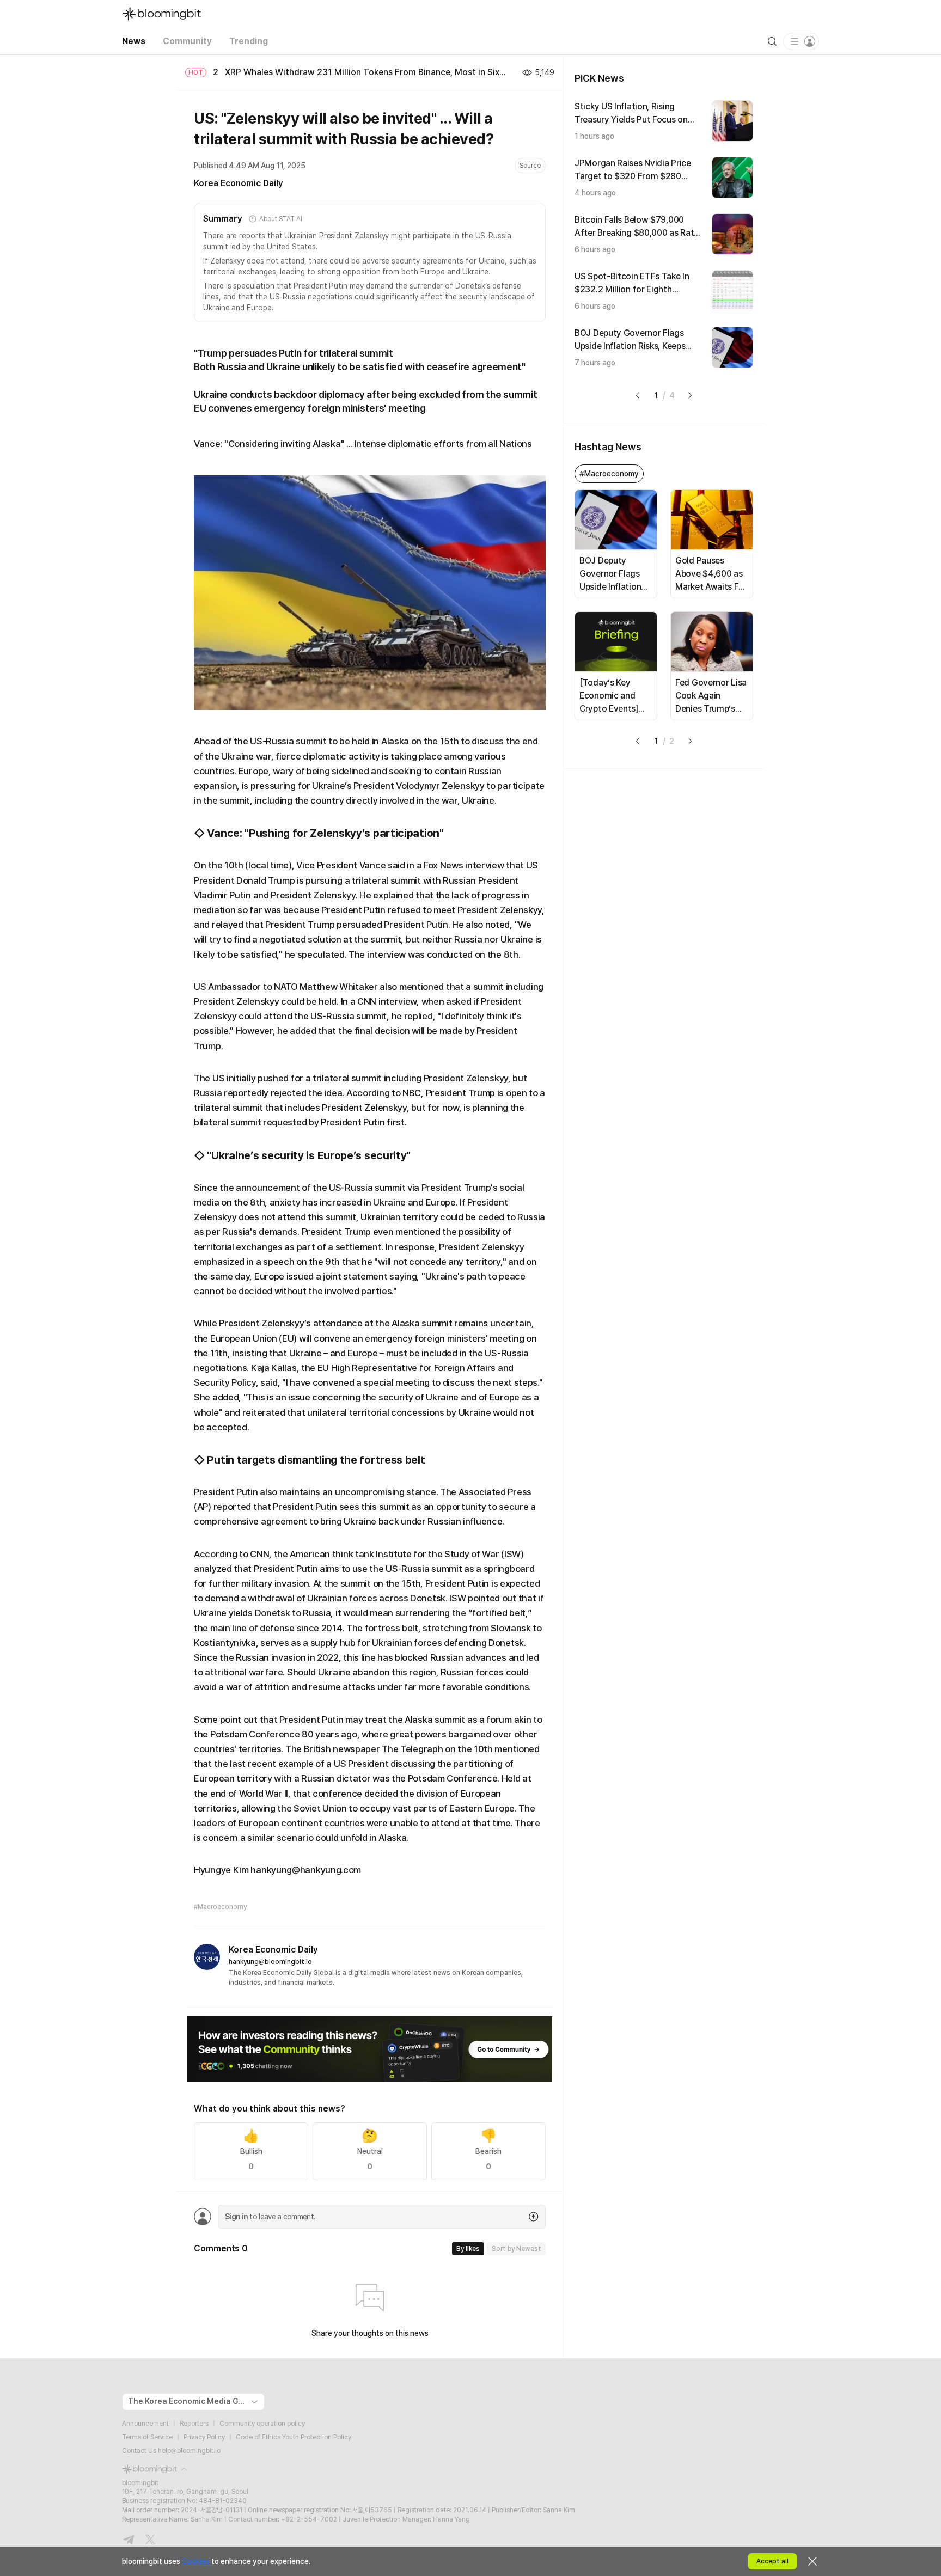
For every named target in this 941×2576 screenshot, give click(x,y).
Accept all (772, 2561)
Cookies (196, 2561)
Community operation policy (262, 2424)
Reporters (194, 2424)
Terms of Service (147, 2437)
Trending (249, 41)
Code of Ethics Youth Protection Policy (294, 2437)
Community (187, 41)
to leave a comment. (270, 2217)
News (134, 41)
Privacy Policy (204, 2437)
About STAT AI (280, 219)
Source (530, 166)
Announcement (145, 2424)
